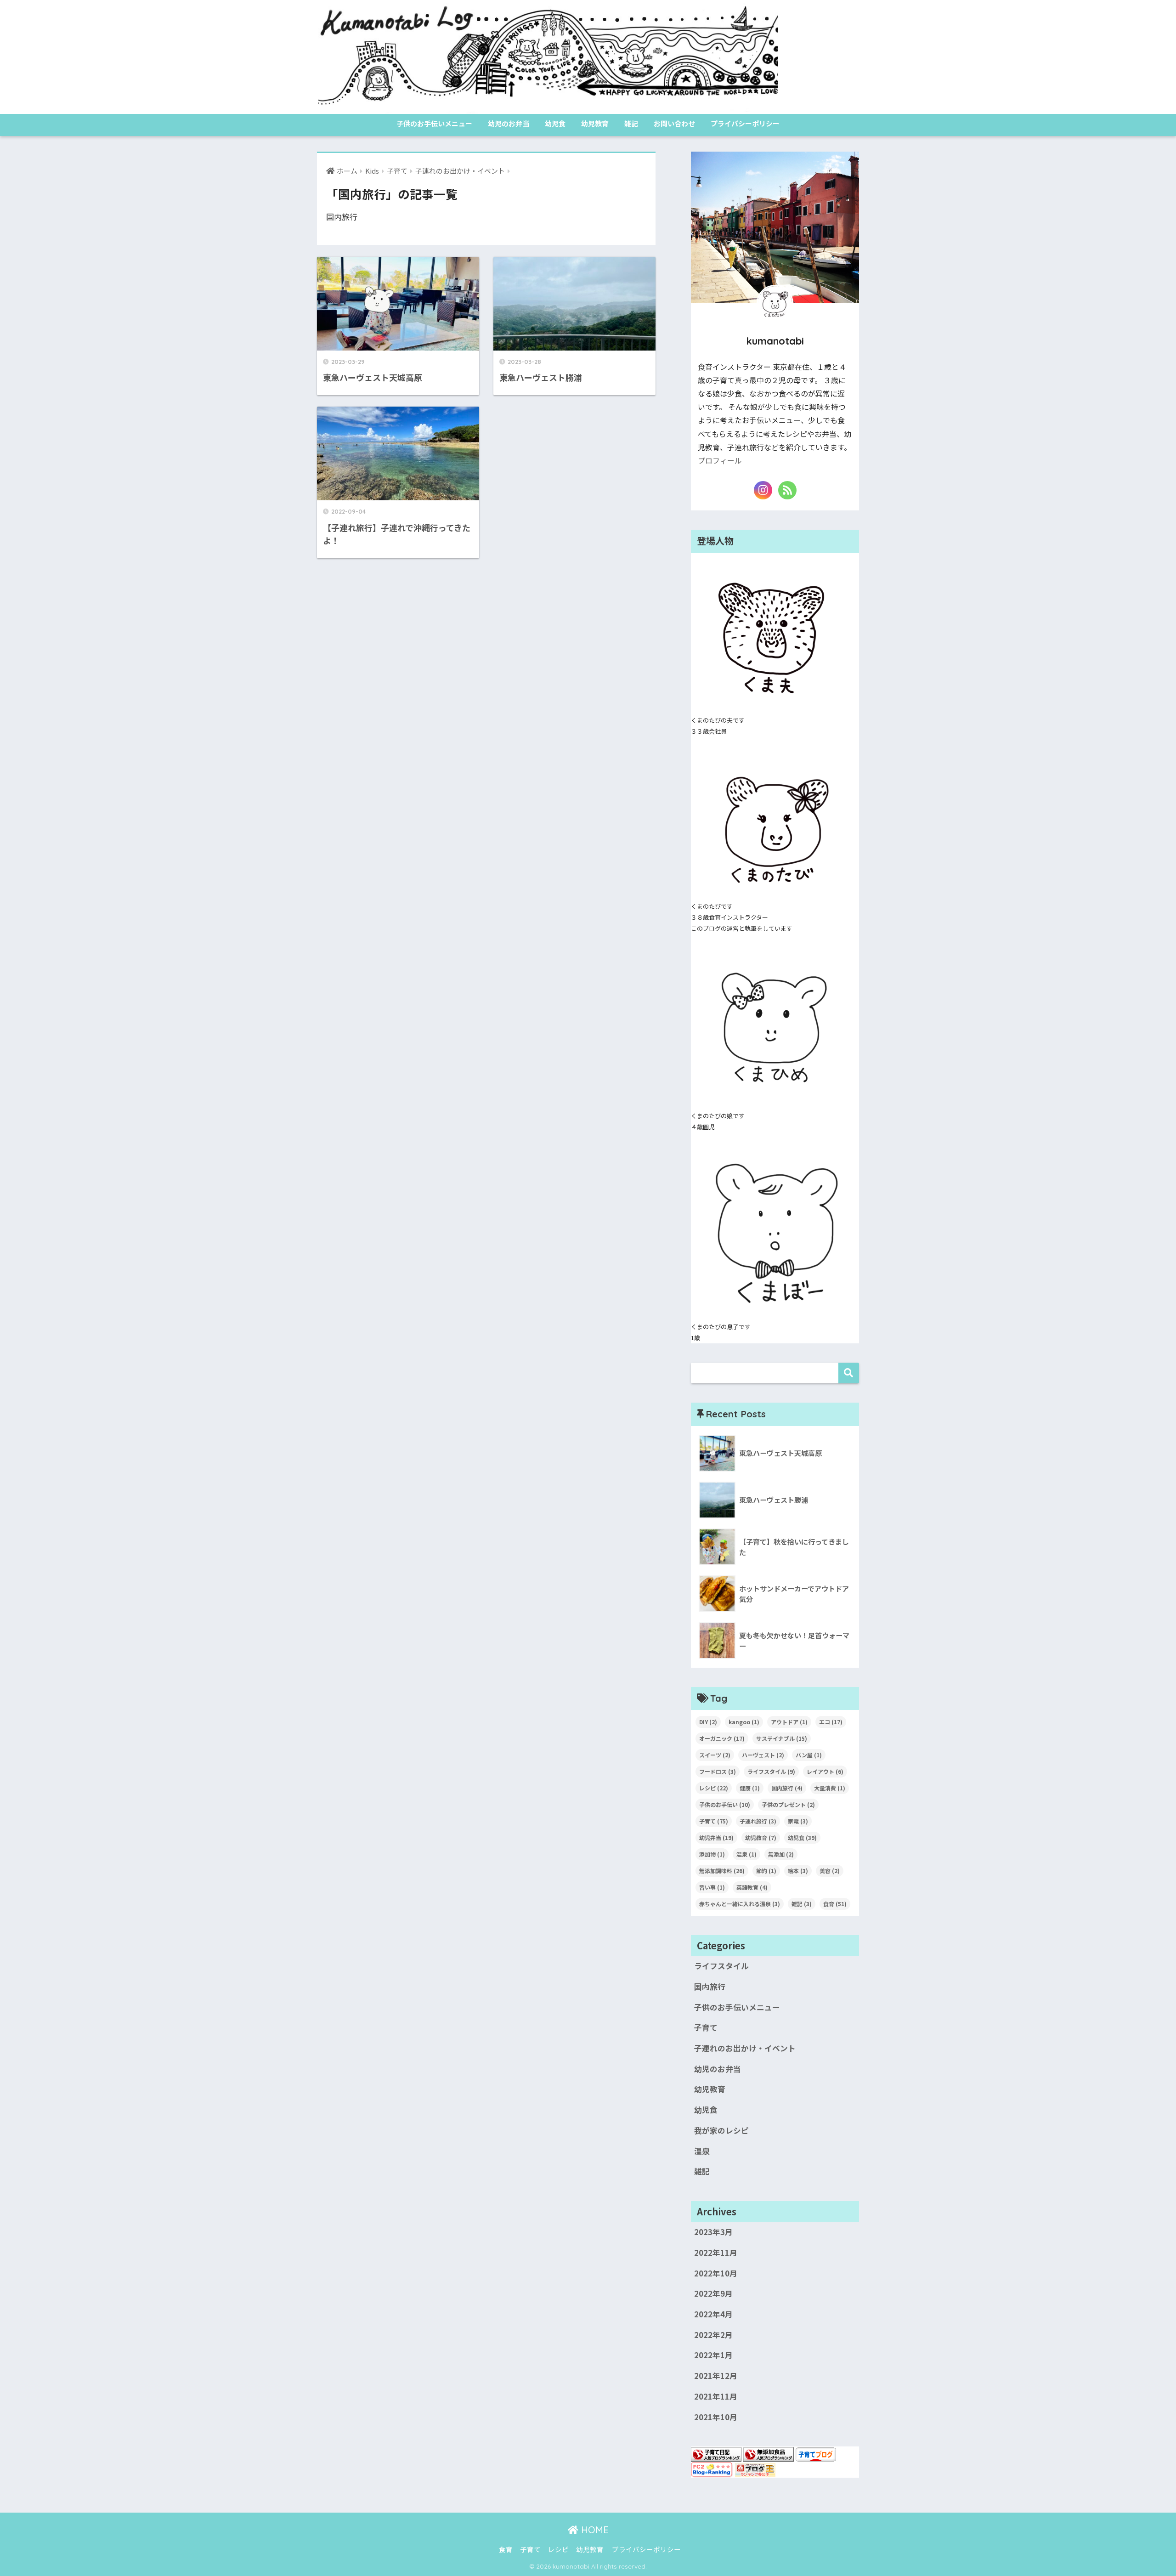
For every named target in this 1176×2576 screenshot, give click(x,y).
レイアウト (825, 1771)
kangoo (744, 1722)
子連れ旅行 (758, 1821)
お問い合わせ (674, 123)
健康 (750, 1788)
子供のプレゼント (788, 1804)
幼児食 (555, 123)
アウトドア (789, 1722)
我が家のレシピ (721, 2130)
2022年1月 (713, 2355)
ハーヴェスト (763, 1755)
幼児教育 (595, 123)
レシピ (714, 1788)
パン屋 (809, 1755)
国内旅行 (787, 1788)
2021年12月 (716, 2376)
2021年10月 (716, 2417)
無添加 (781, 1854)
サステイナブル (782, 1738)
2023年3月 (713, 2232)
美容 (830, 1871)
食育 (835, 1904)
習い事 (712, 1887)
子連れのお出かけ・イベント (745, 2048)
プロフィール (720, 461)
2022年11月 (716, 2253)
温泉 (746, 1854)
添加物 (712, 1854)
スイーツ (715, 1755)
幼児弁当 (716, 1837)
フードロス (718, 1771)
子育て (714, 1821)
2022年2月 (713, 2335)
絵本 (798, 1871)
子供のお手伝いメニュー (434, 123)
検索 (849, 1373)
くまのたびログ (818, 56)
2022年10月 (716, 2273)
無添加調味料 (722, 1871)
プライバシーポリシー (745, 123)
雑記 (631, 123)
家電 (798, 1821)
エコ (831, 1722)
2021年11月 (716, 2396)
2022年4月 (713, 2314)
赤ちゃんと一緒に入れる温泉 (740, 1904)
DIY (708, 1722)
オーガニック (722, 1738)
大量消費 (830, 1788)
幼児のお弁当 (509, 123)
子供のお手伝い (725, 1804)
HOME (594, 2530)
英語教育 (752, 1887)
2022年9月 (713, 2293)
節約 (766, 1871)
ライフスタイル (771, 1771)
